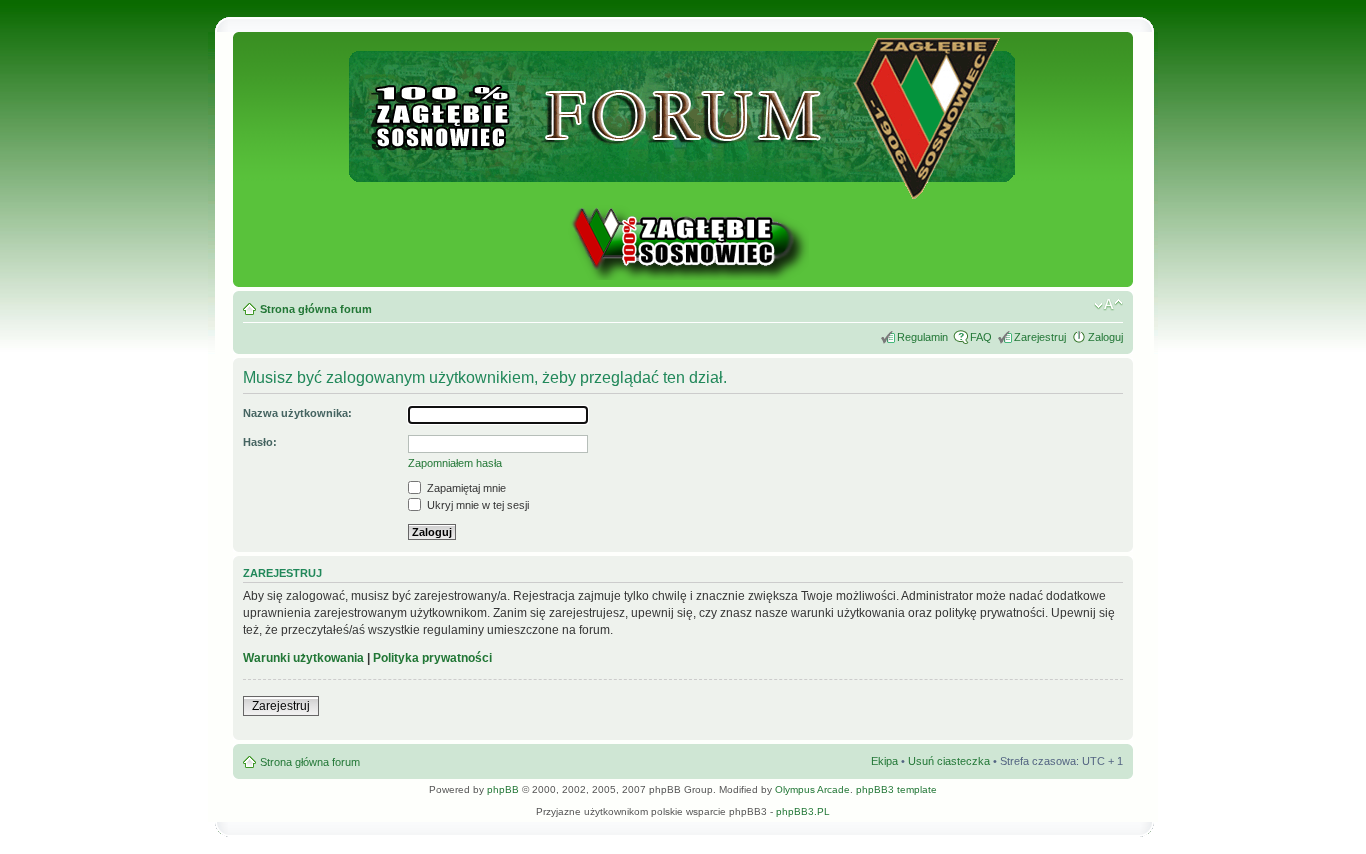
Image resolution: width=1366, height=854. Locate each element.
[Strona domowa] (683, 276)
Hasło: (260, 442)
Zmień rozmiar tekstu (1108, 305)
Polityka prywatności (432, 658)
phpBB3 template (896, 789)
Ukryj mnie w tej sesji (476, 505)
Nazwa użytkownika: (297, 413)
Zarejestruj (1040, 337)
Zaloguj (1105, 337)
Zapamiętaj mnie (465, 488)
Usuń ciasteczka (949, 761)
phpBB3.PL (803, 811)
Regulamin (922, 337)
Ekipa (884, 761)
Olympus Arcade (812, 789)
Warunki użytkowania (303, 658)
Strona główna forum (316, 309)
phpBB (503, 789)
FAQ (981, 337)
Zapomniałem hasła (455, 463)
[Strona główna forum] (683, 190)
